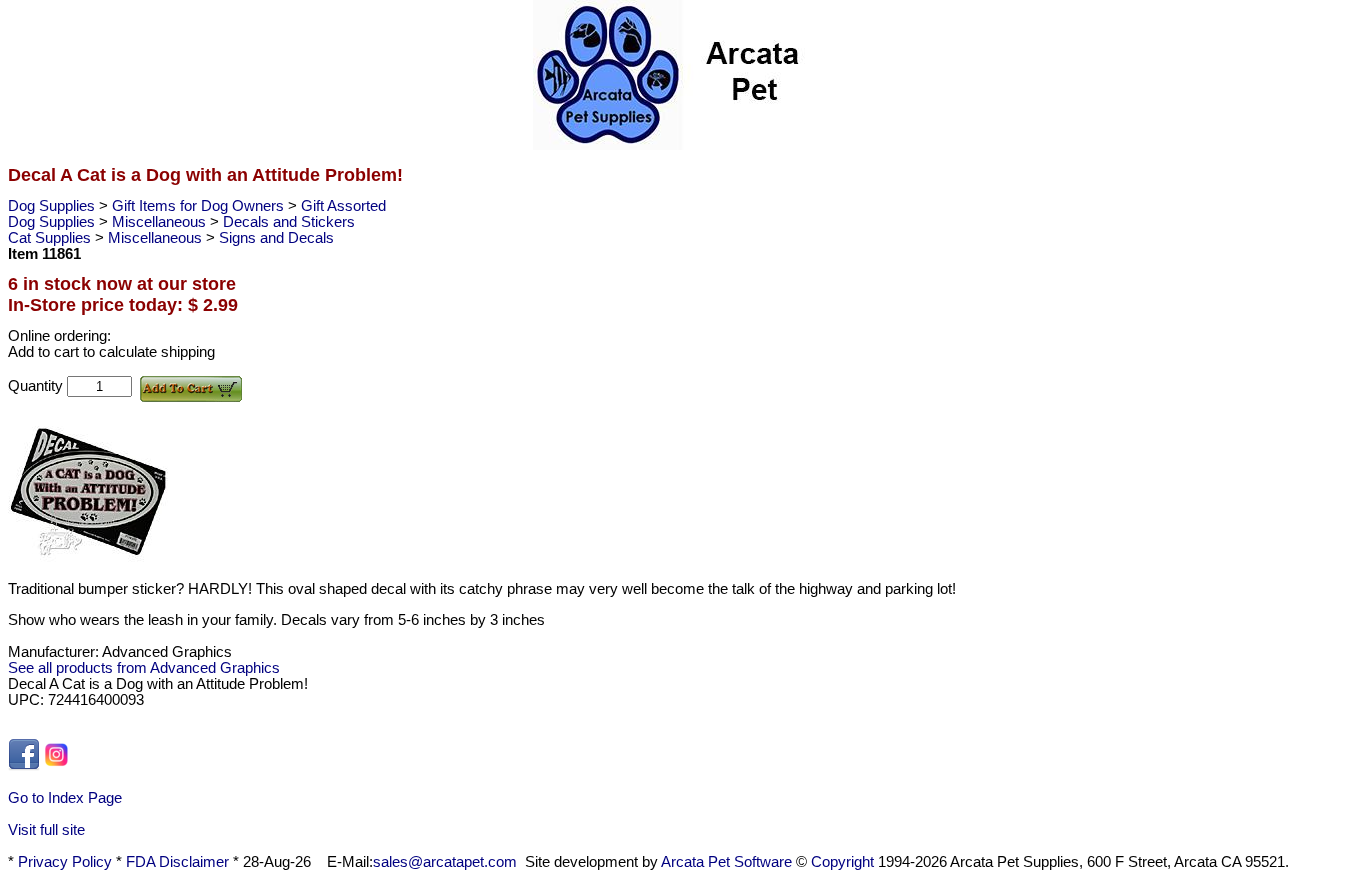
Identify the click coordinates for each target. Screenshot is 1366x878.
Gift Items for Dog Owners (200, 206)
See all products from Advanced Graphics (144, 668)
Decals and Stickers (289, 222)
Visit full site (46, 830)
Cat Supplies (51, 238)
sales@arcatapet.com (445, 862)
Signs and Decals (276, 238)
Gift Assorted (343, 206)
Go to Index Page (65, 798)
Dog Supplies (53, 206)
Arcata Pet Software (726, 862)
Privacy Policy (65, 862)
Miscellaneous (161, 222)
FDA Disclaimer (177, 862)
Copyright (842, 862)
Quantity (37, 386)
